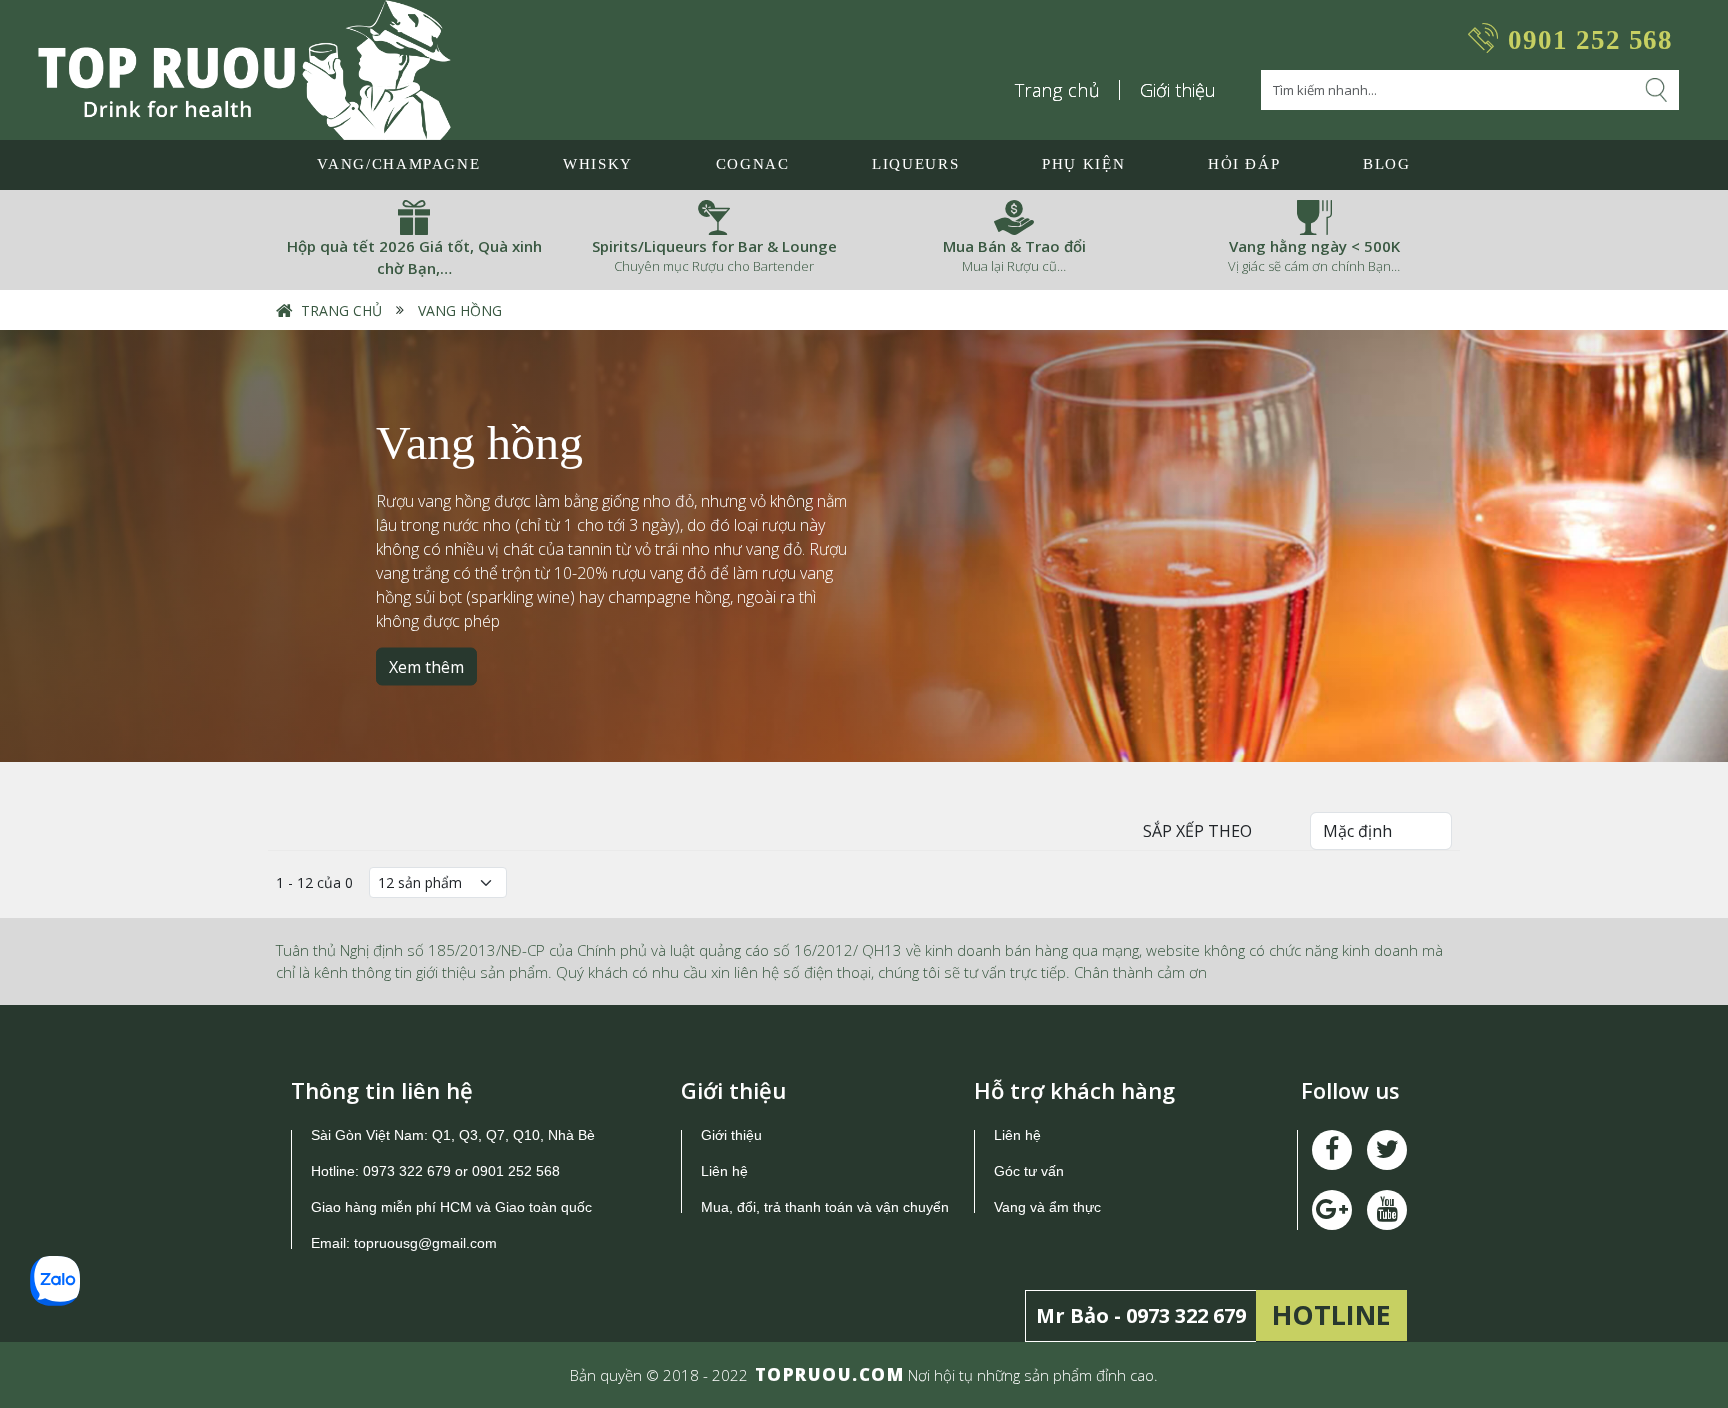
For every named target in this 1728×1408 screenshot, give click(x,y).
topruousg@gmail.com (427, 1243)
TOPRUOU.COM (830, 1374)
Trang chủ (1058, 90)
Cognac (753, 164)
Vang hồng (458, 310)
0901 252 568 (1590, 40)
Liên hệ (724, 1171)
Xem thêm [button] (426, 667)
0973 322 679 (407, 1171)
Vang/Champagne (398, 164)
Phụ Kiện (1083, 164)
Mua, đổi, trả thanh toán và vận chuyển (825, 1207)
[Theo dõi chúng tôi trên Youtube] (1332, 1210)
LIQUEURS (915, 164)
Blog (1387, 164)
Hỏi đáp (1244, 164)
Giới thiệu (1178, 90)
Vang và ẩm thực (1047, 1207)
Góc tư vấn (1029, 1171)
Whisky (598, 164)
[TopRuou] (244, 70)
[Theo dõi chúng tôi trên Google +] (1387, 1210)
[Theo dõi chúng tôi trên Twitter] (1387, 1150)
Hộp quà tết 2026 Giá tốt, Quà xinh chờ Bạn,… (414, 257)
